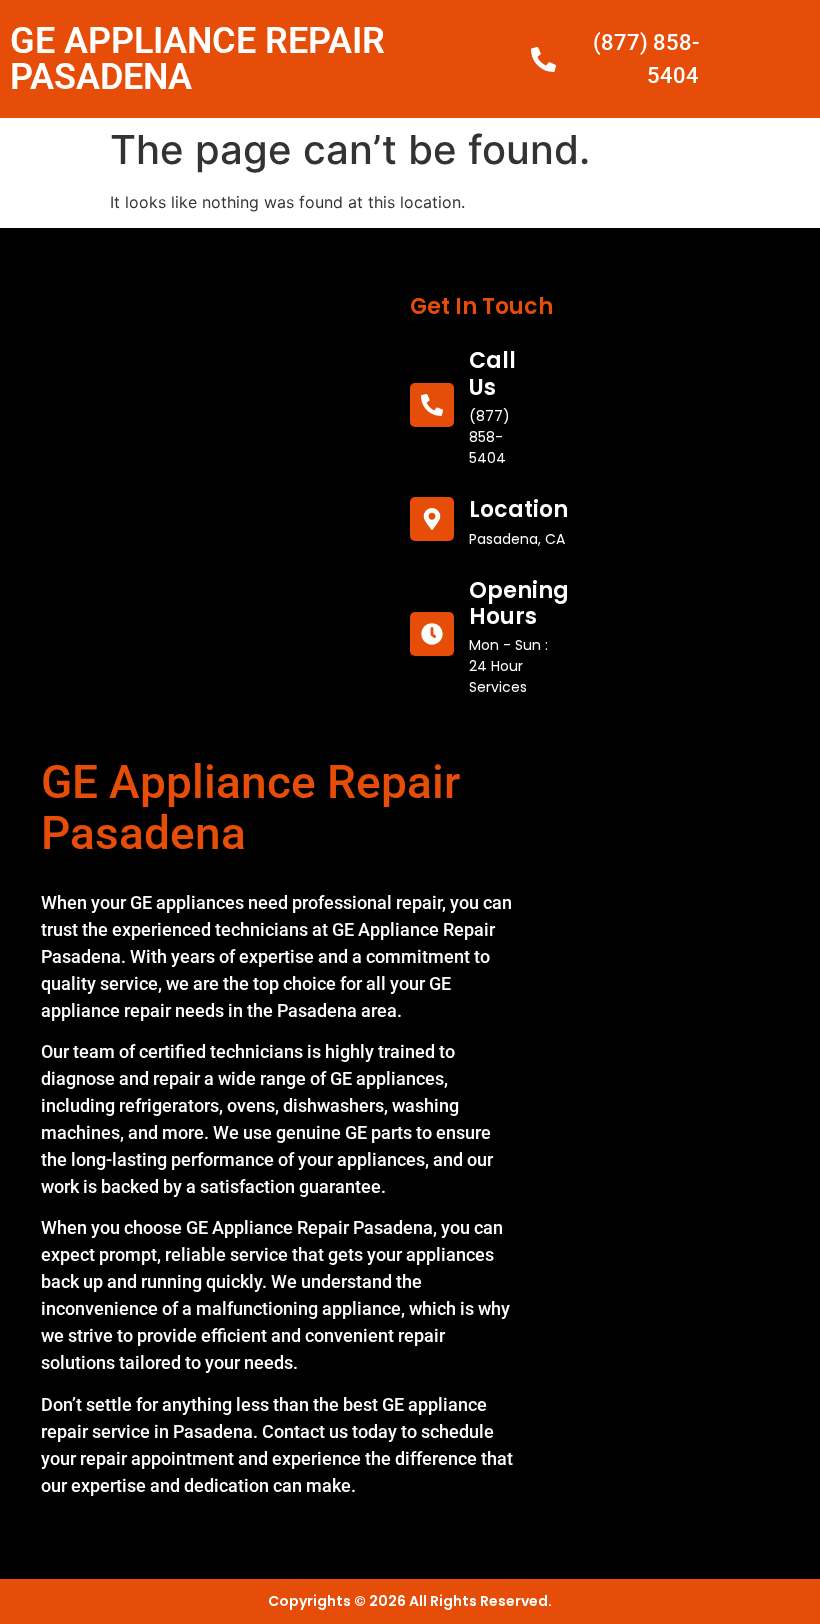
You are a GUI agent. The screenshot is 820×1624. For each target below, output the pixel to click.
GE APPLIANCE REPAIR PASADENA (197, 59)
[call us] (432, 405)
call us (492, 373)
